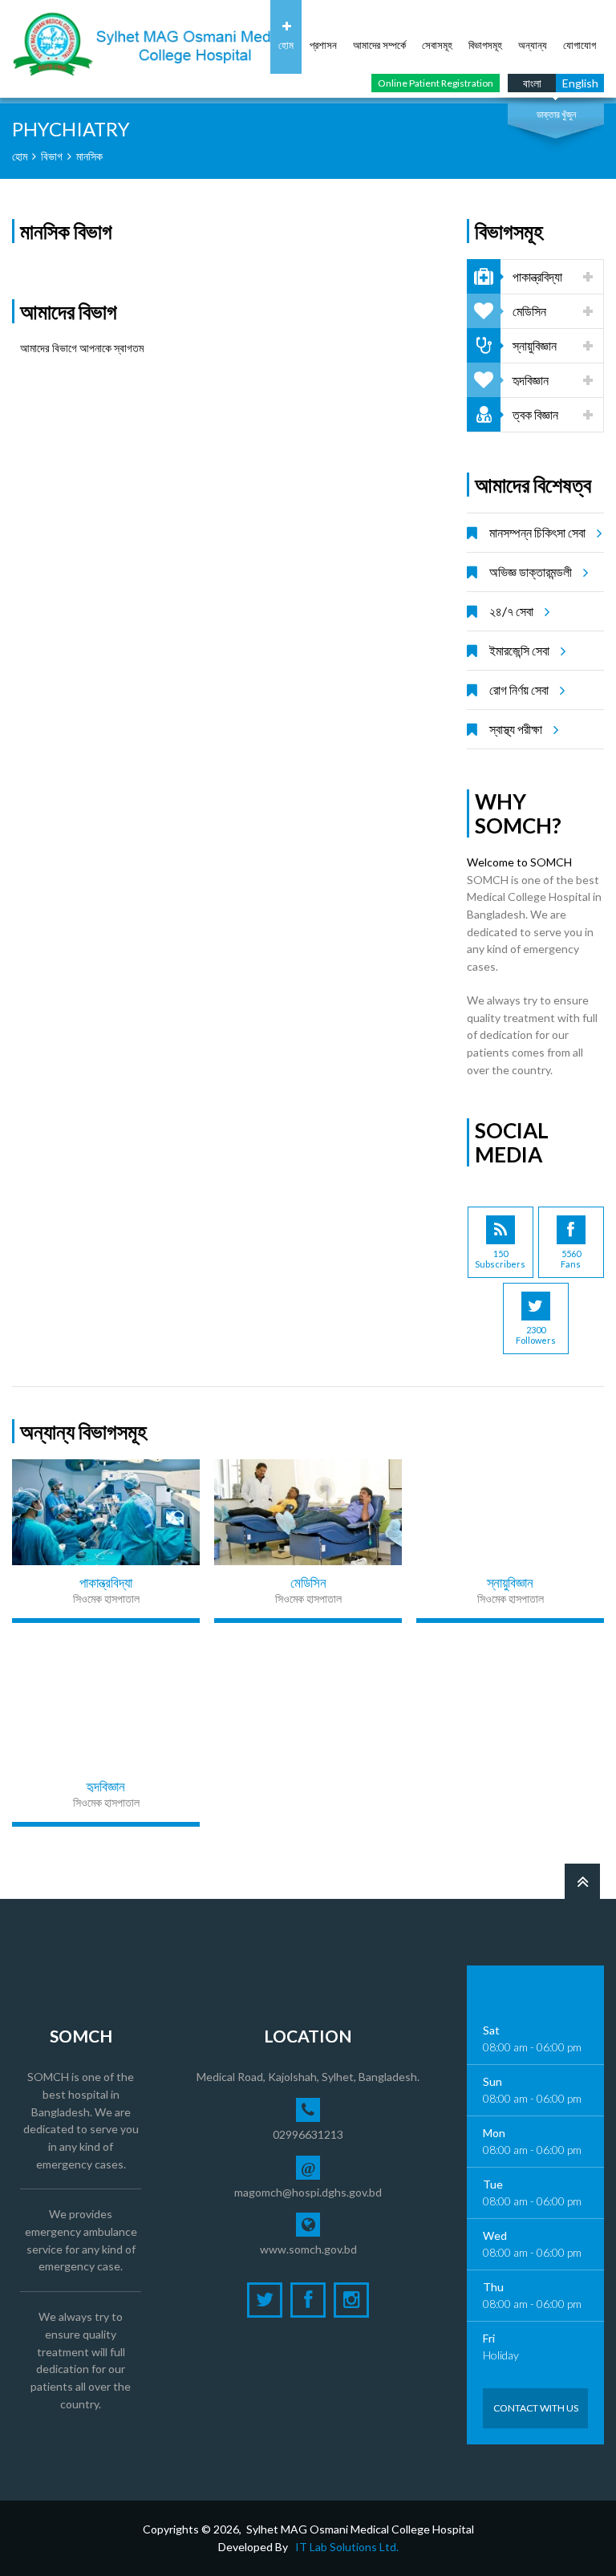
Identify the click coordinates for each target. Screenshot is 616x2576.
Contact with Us (536, 2408)
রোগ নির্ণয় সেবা (519, 690)
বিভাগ (52, 156)
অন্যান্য (533, 45)
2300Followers (536, 1335)
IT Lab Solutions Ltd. (347, 2547)
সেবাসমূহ (437, 45)
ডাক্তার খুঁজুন (556, 114)
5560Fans (571, 1259)
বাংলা (532, 83)
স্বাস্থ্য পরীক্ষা (516, 729)
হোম (286, 45)
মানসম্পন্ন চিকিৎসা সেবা (537, 532)
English (580, 83)
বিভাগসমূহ (485, 45)
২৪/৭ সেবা (511, 611)
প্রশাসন (323, 45)
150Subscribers (500, 1259)
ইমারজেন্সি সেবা (519, 650)
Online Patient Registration (436, 83)
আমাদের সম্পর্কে (379, 45)
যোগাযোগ (580, 45)
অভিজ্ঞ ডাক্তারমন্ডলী (531, 572)
